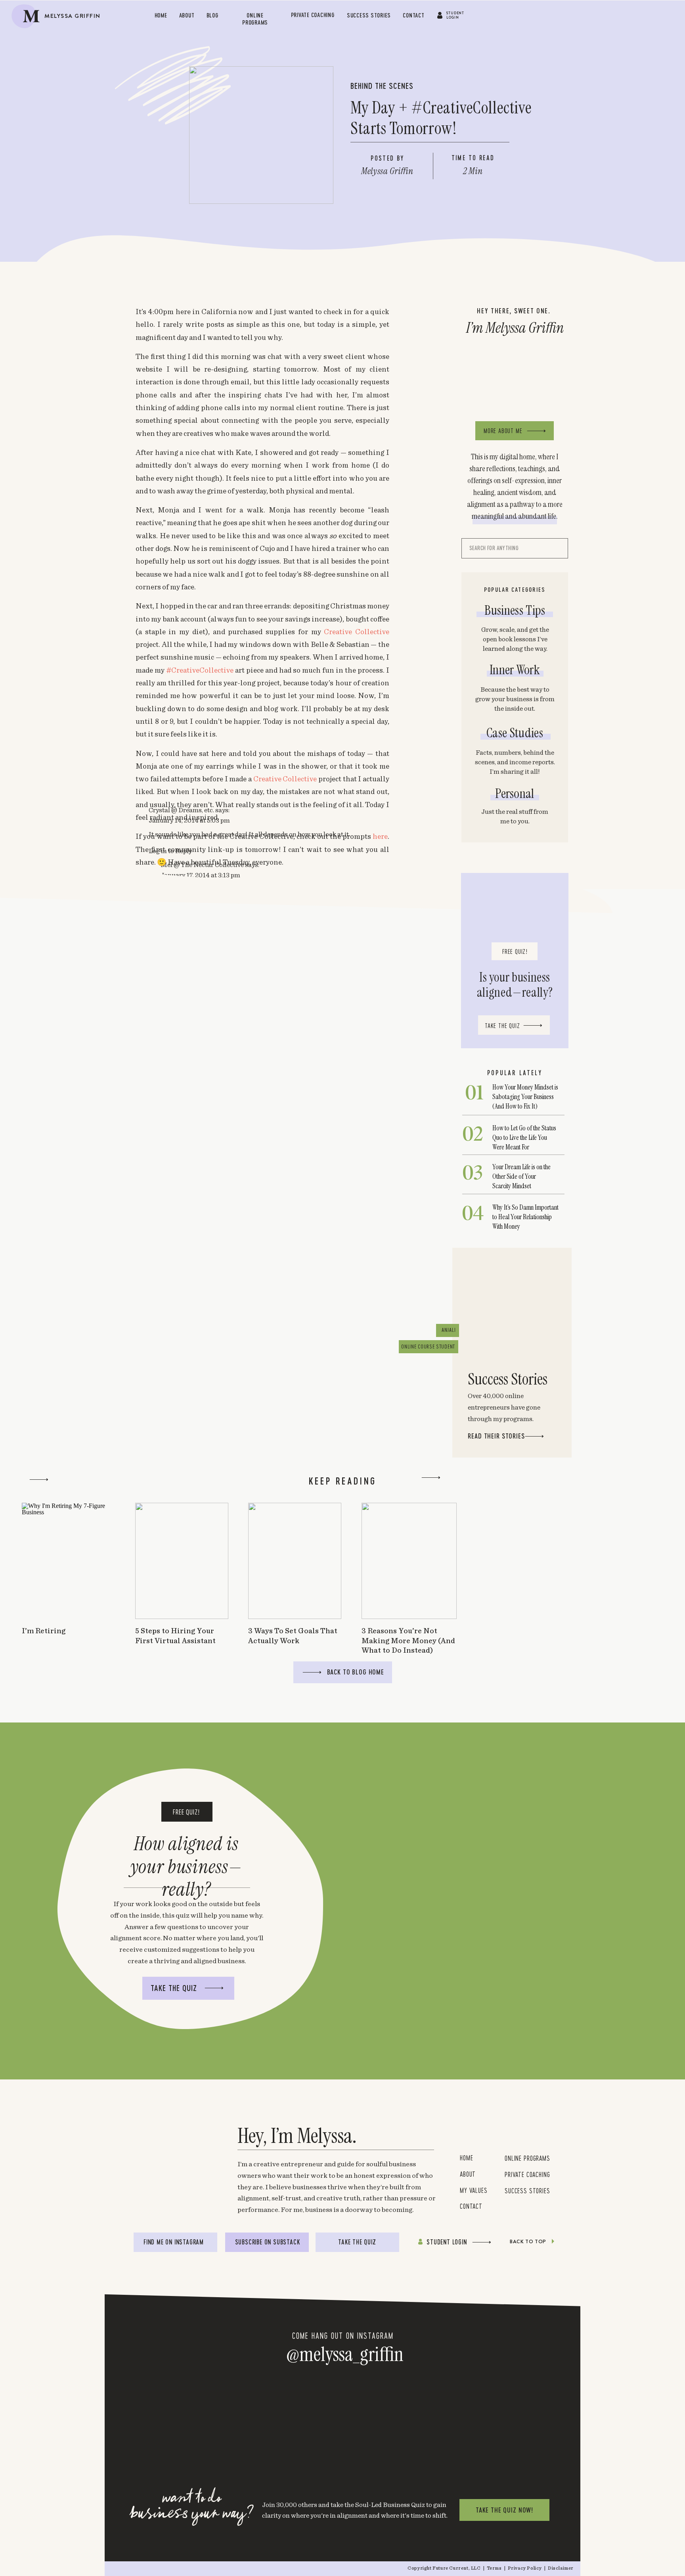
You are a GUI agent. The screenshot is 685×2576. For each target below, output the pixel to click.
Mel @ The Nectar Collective (202, 1181)
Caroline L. (165, 1705)
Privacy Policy (525, 2568)
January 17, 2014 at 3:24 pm (201, 2086)
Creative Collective (357, 632)
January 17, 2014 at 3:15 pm (200, 1191)
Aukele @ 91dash (173, 1244)
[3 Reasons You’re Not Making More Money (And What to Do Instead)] (409, 1561)
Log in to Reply (170, 1167)
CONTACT (471, 2206)
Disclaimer (561, 2568)
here (380, 837)
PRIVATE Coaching (527, 2174)
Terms (495, 2568)
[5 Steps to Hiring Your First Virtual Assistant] (182, 1561)
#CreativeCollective (201, 670)
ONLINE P (516, 2158)
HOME (466, 2158)
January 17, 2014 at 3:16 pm (200, 1446)
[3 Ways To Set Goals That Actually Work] (295, 1561)
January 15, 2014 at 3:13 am (189, 1371)
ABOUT (468, 2174)
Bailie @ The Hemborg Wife (189, 1361)
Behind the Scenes (382, 86)
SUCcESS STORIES (527, 2190)
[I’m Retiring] (68, 1561)
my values (475, 2190)
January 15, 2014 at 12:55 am (190, 1253)
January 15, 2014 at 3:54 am (189, 1715)
